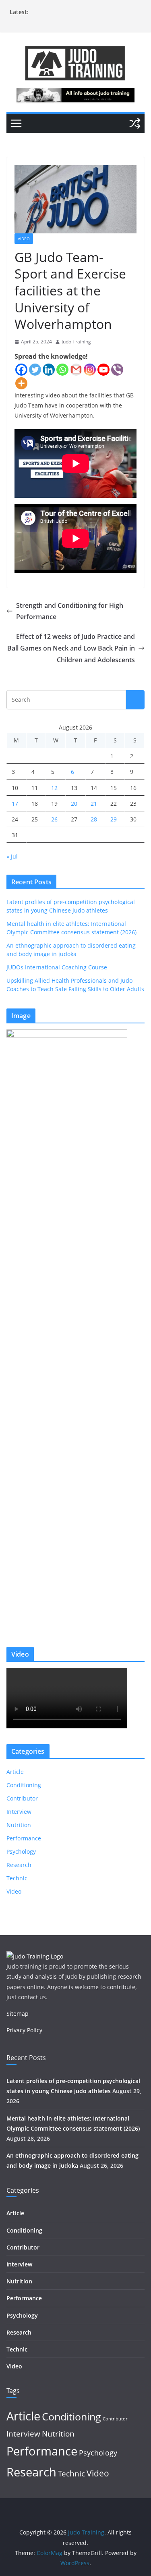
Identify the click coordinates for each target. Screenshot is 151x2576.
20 (74, 804)
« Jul (12, 856)
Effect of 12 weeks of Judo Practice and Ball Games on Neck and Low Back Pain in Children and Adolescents (71, 648)
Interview (19, 1812)
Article (15, 1772)
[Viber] (117, 370)
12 (54, 788)
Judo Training (76, 342)
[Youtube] (103, 370)
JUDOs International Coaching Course (57, 967)
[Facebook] (21, 370)
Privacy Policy (24, 2030)
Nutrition (19, 1825)
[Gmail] (76, 370)
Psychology (21, 1851)
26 (54, 819)
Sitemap (18, 2014)
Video (24, 239)
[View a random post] (135, 123)
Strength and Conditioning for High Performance (70, 611)
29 (114, 819)
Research (19, 1865)
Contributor (22, 1798)
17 (15, 804)
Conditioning (24, 1785)
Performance (24, 1838)
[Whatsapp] (62, 370)
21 (94, 804)
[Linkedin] (49, 370)
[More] (21, 383)
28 (94, 819)
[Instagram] (90, 370)
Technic (17, 1878)
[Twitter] (35, 370)
